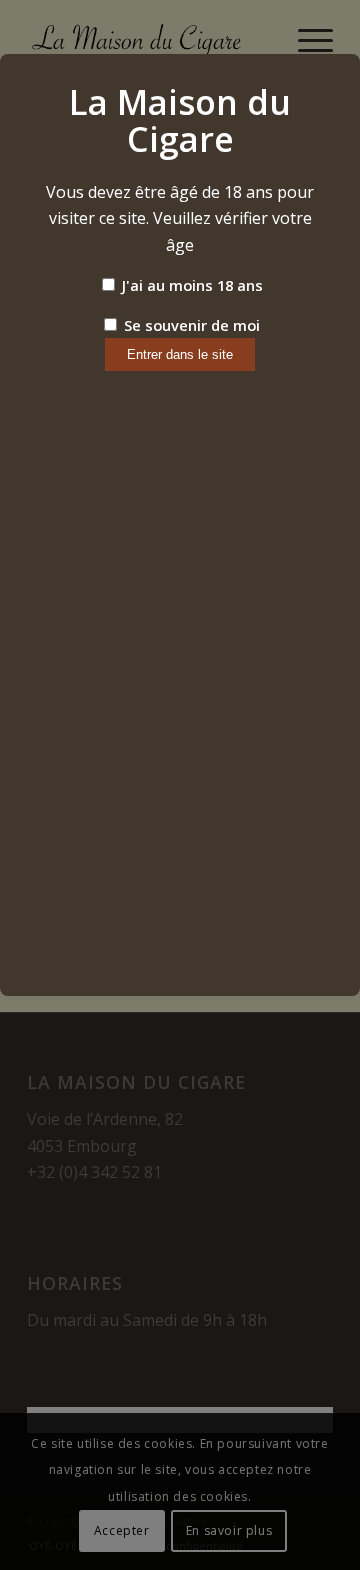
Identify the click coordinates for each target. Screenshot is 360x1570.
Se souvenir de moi (190, 325)
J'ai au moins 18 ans (190, 285)
